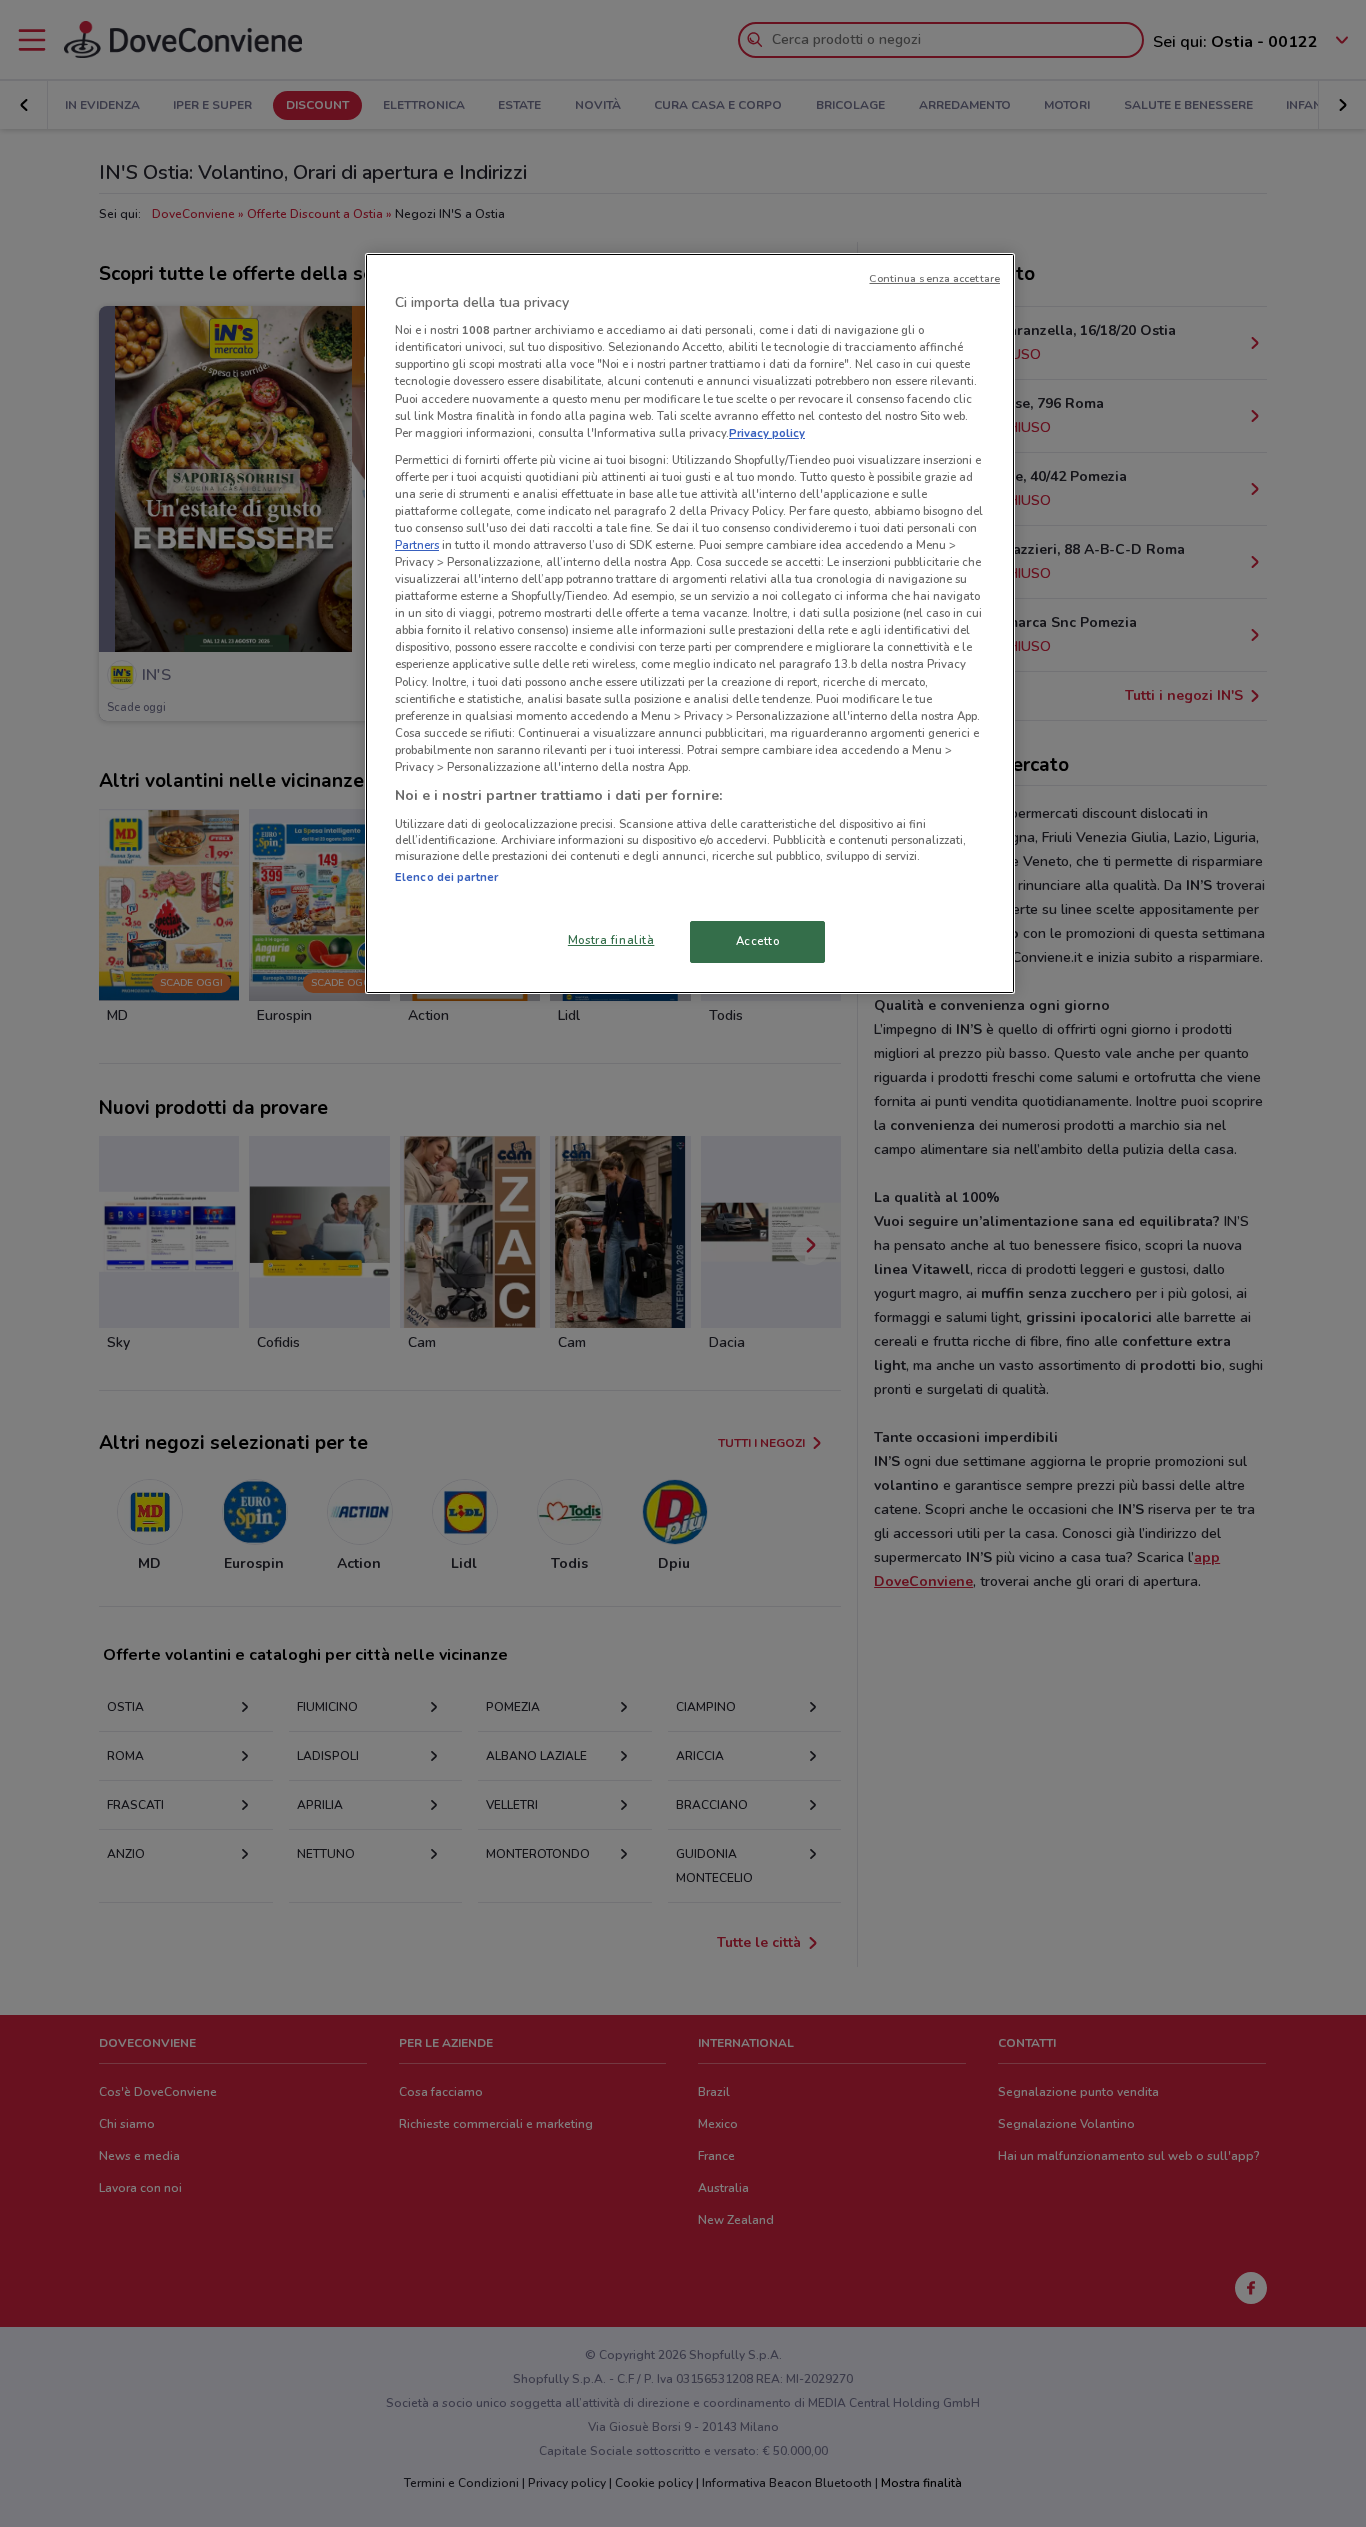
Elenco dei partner (446, 877)
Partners (417, 545)
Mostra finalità (611, 940)
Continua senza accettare (934, 278)
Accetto (758, 941)
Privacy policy (767, 433)
